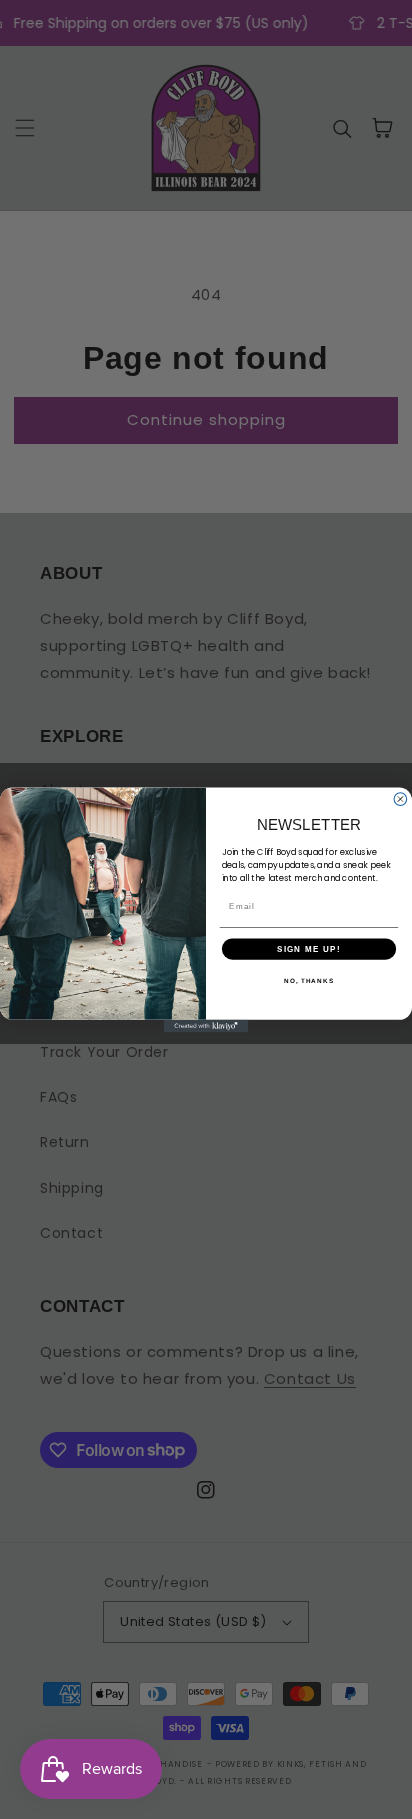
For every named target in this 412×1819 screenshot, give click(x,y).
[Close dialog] (400, 798)
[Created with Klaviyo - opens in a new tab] (206, 1025)
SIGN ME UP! (309, 948)
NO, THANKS (309, 980)
